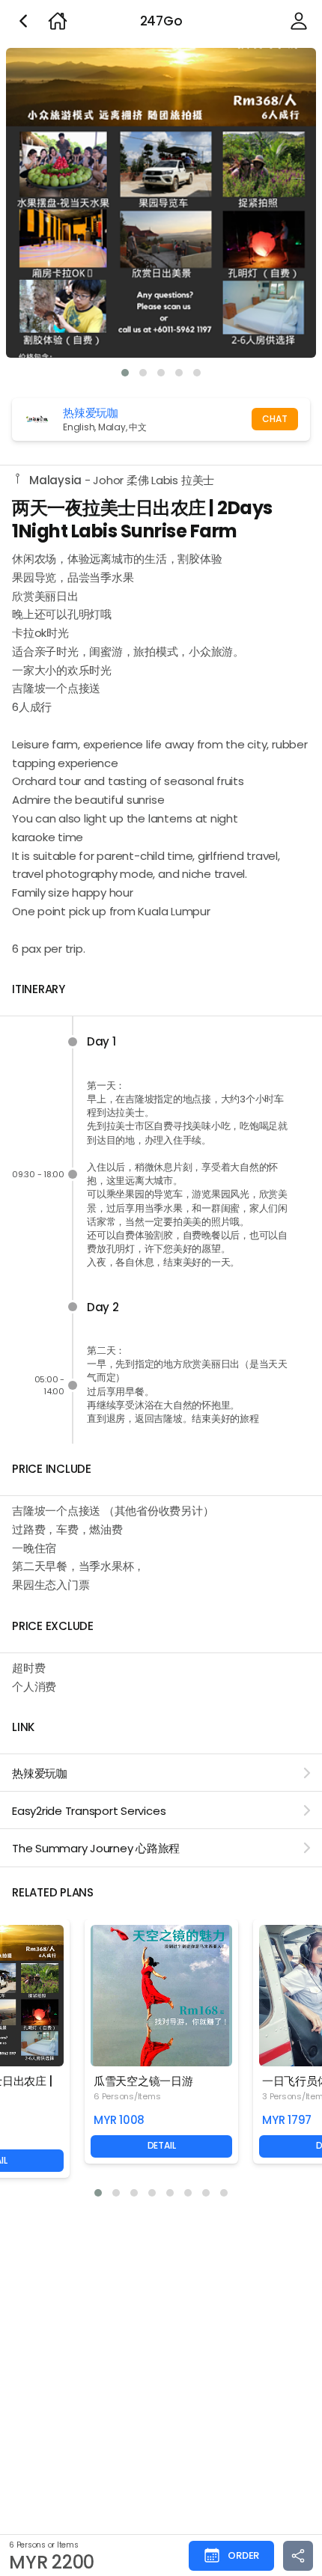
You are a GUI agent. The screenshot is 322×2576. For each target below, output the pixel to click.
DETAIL (162, 2145)
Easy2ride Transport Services (89, 1811)
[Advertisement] (161, 2373)
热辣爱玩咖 (40, 1773)
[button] (125, 373)
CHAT (275, 419)
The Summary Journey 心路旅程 (96, 1848)
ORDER (243, 2555)
